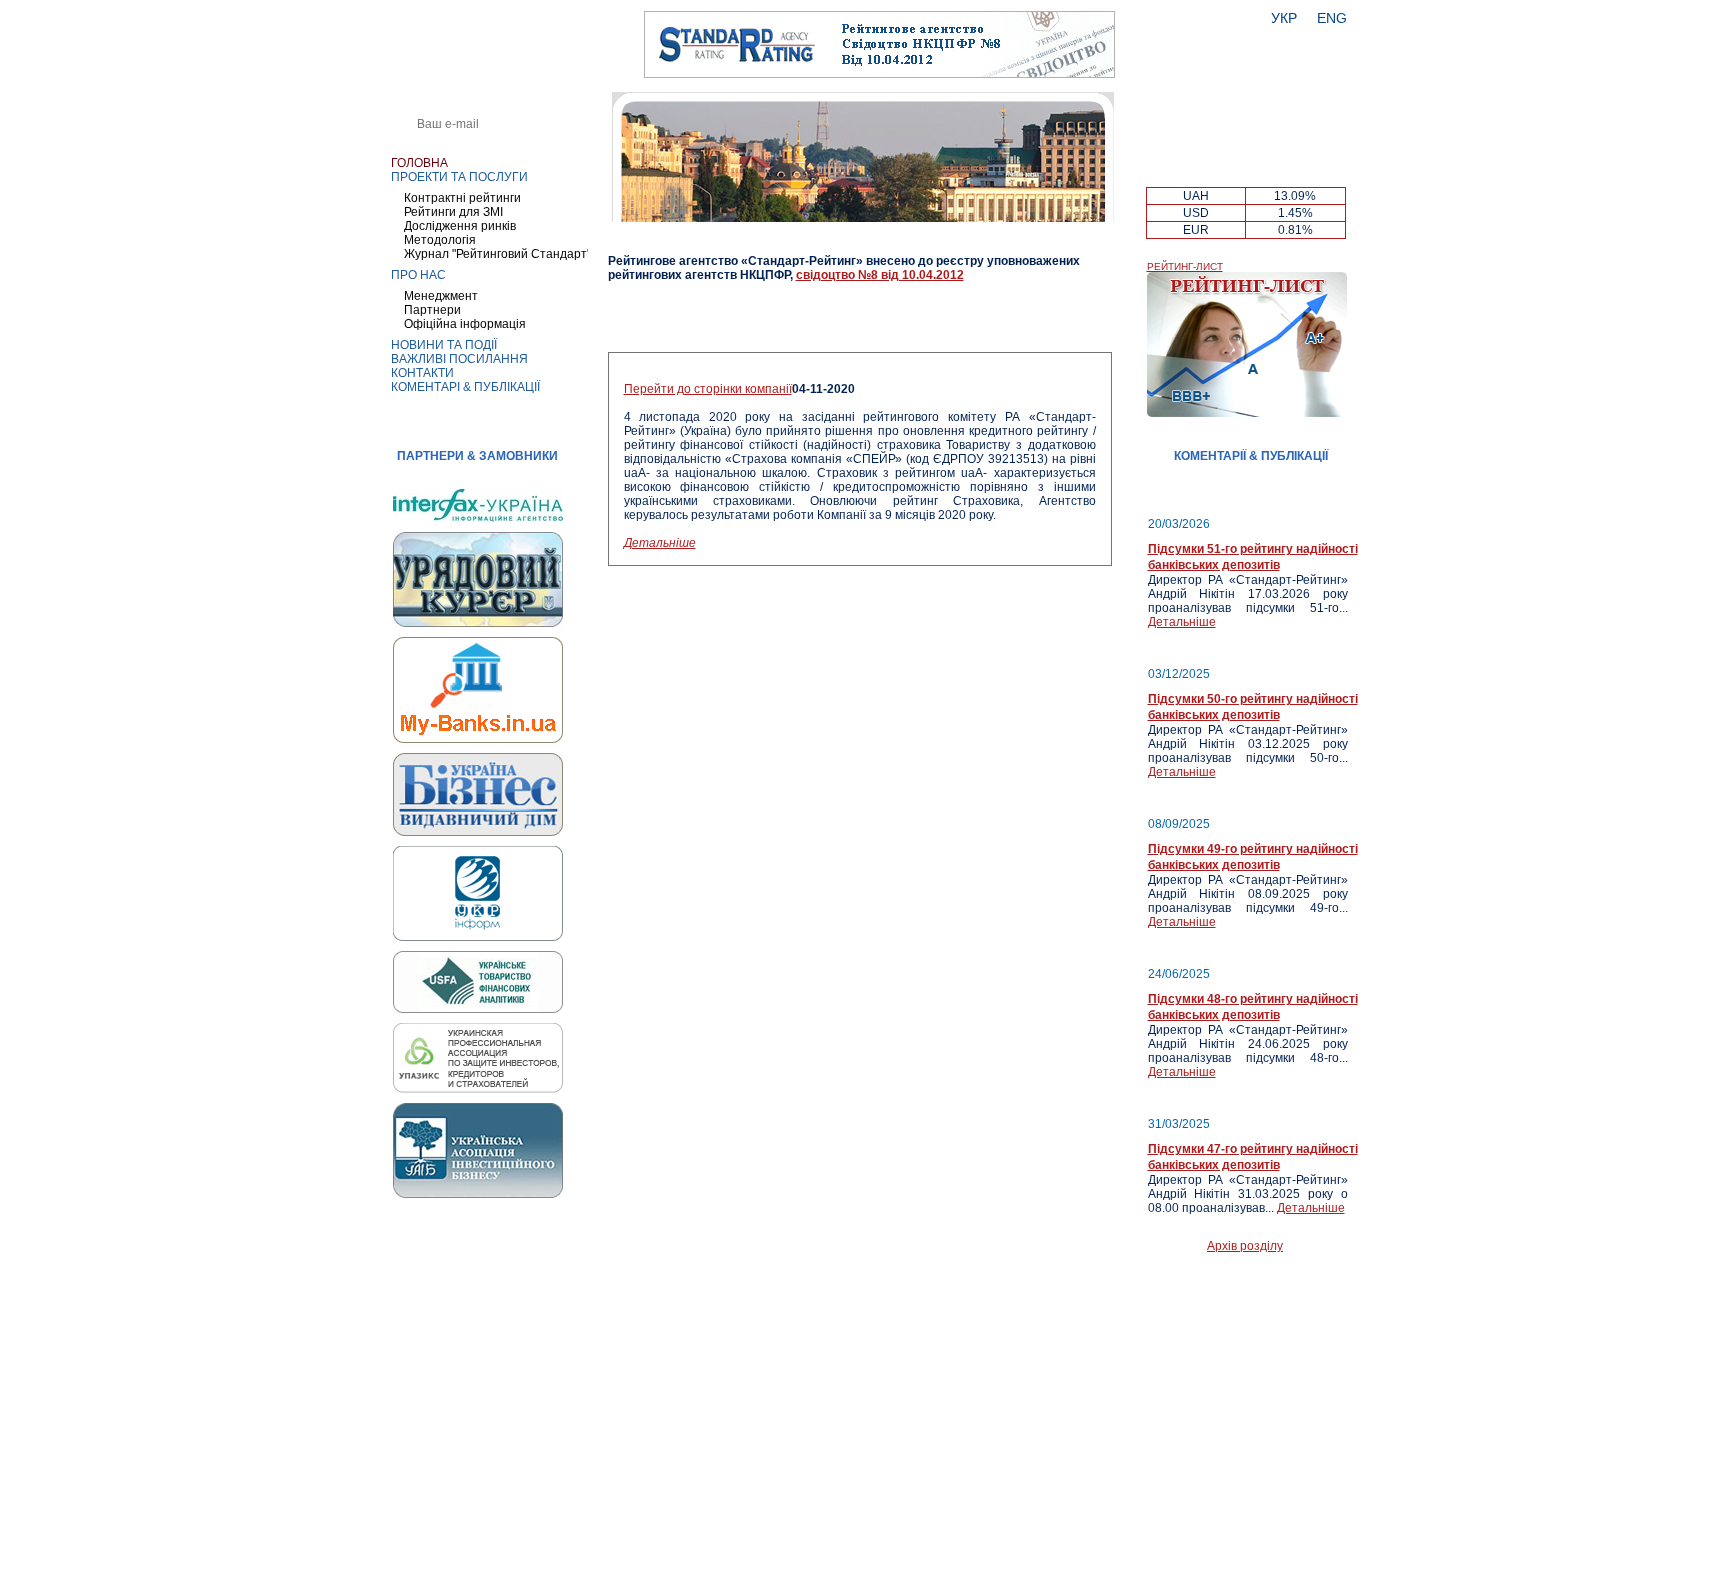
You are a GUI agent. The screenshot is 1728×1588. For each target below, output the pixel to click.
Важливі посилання (459, 359)
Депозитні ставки (1246, 157)
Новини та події (444, 345)
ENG (1332, 18)
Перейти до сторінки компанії (708, 389)
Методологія (440, 240)
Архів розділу (1245, 1246)
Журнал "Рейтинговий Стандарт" (497, 254)
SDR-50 (1295, 174)
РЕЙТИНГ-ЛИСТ (1185, 266)
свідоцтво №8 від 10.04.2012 (880, 275)
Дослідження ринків (460, 226)
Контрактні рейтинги (462, 198)
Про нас (418, 275)
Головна (419, 163)
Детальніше (660, 543)
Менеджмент (441, 296)
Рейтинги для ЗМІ (453, 212)
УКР (1284, 18)
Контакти (422, 373)
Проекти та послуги (459, 177)
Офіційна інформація (465, 324)
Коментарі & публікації (465, 387)
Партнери (432, 310)
